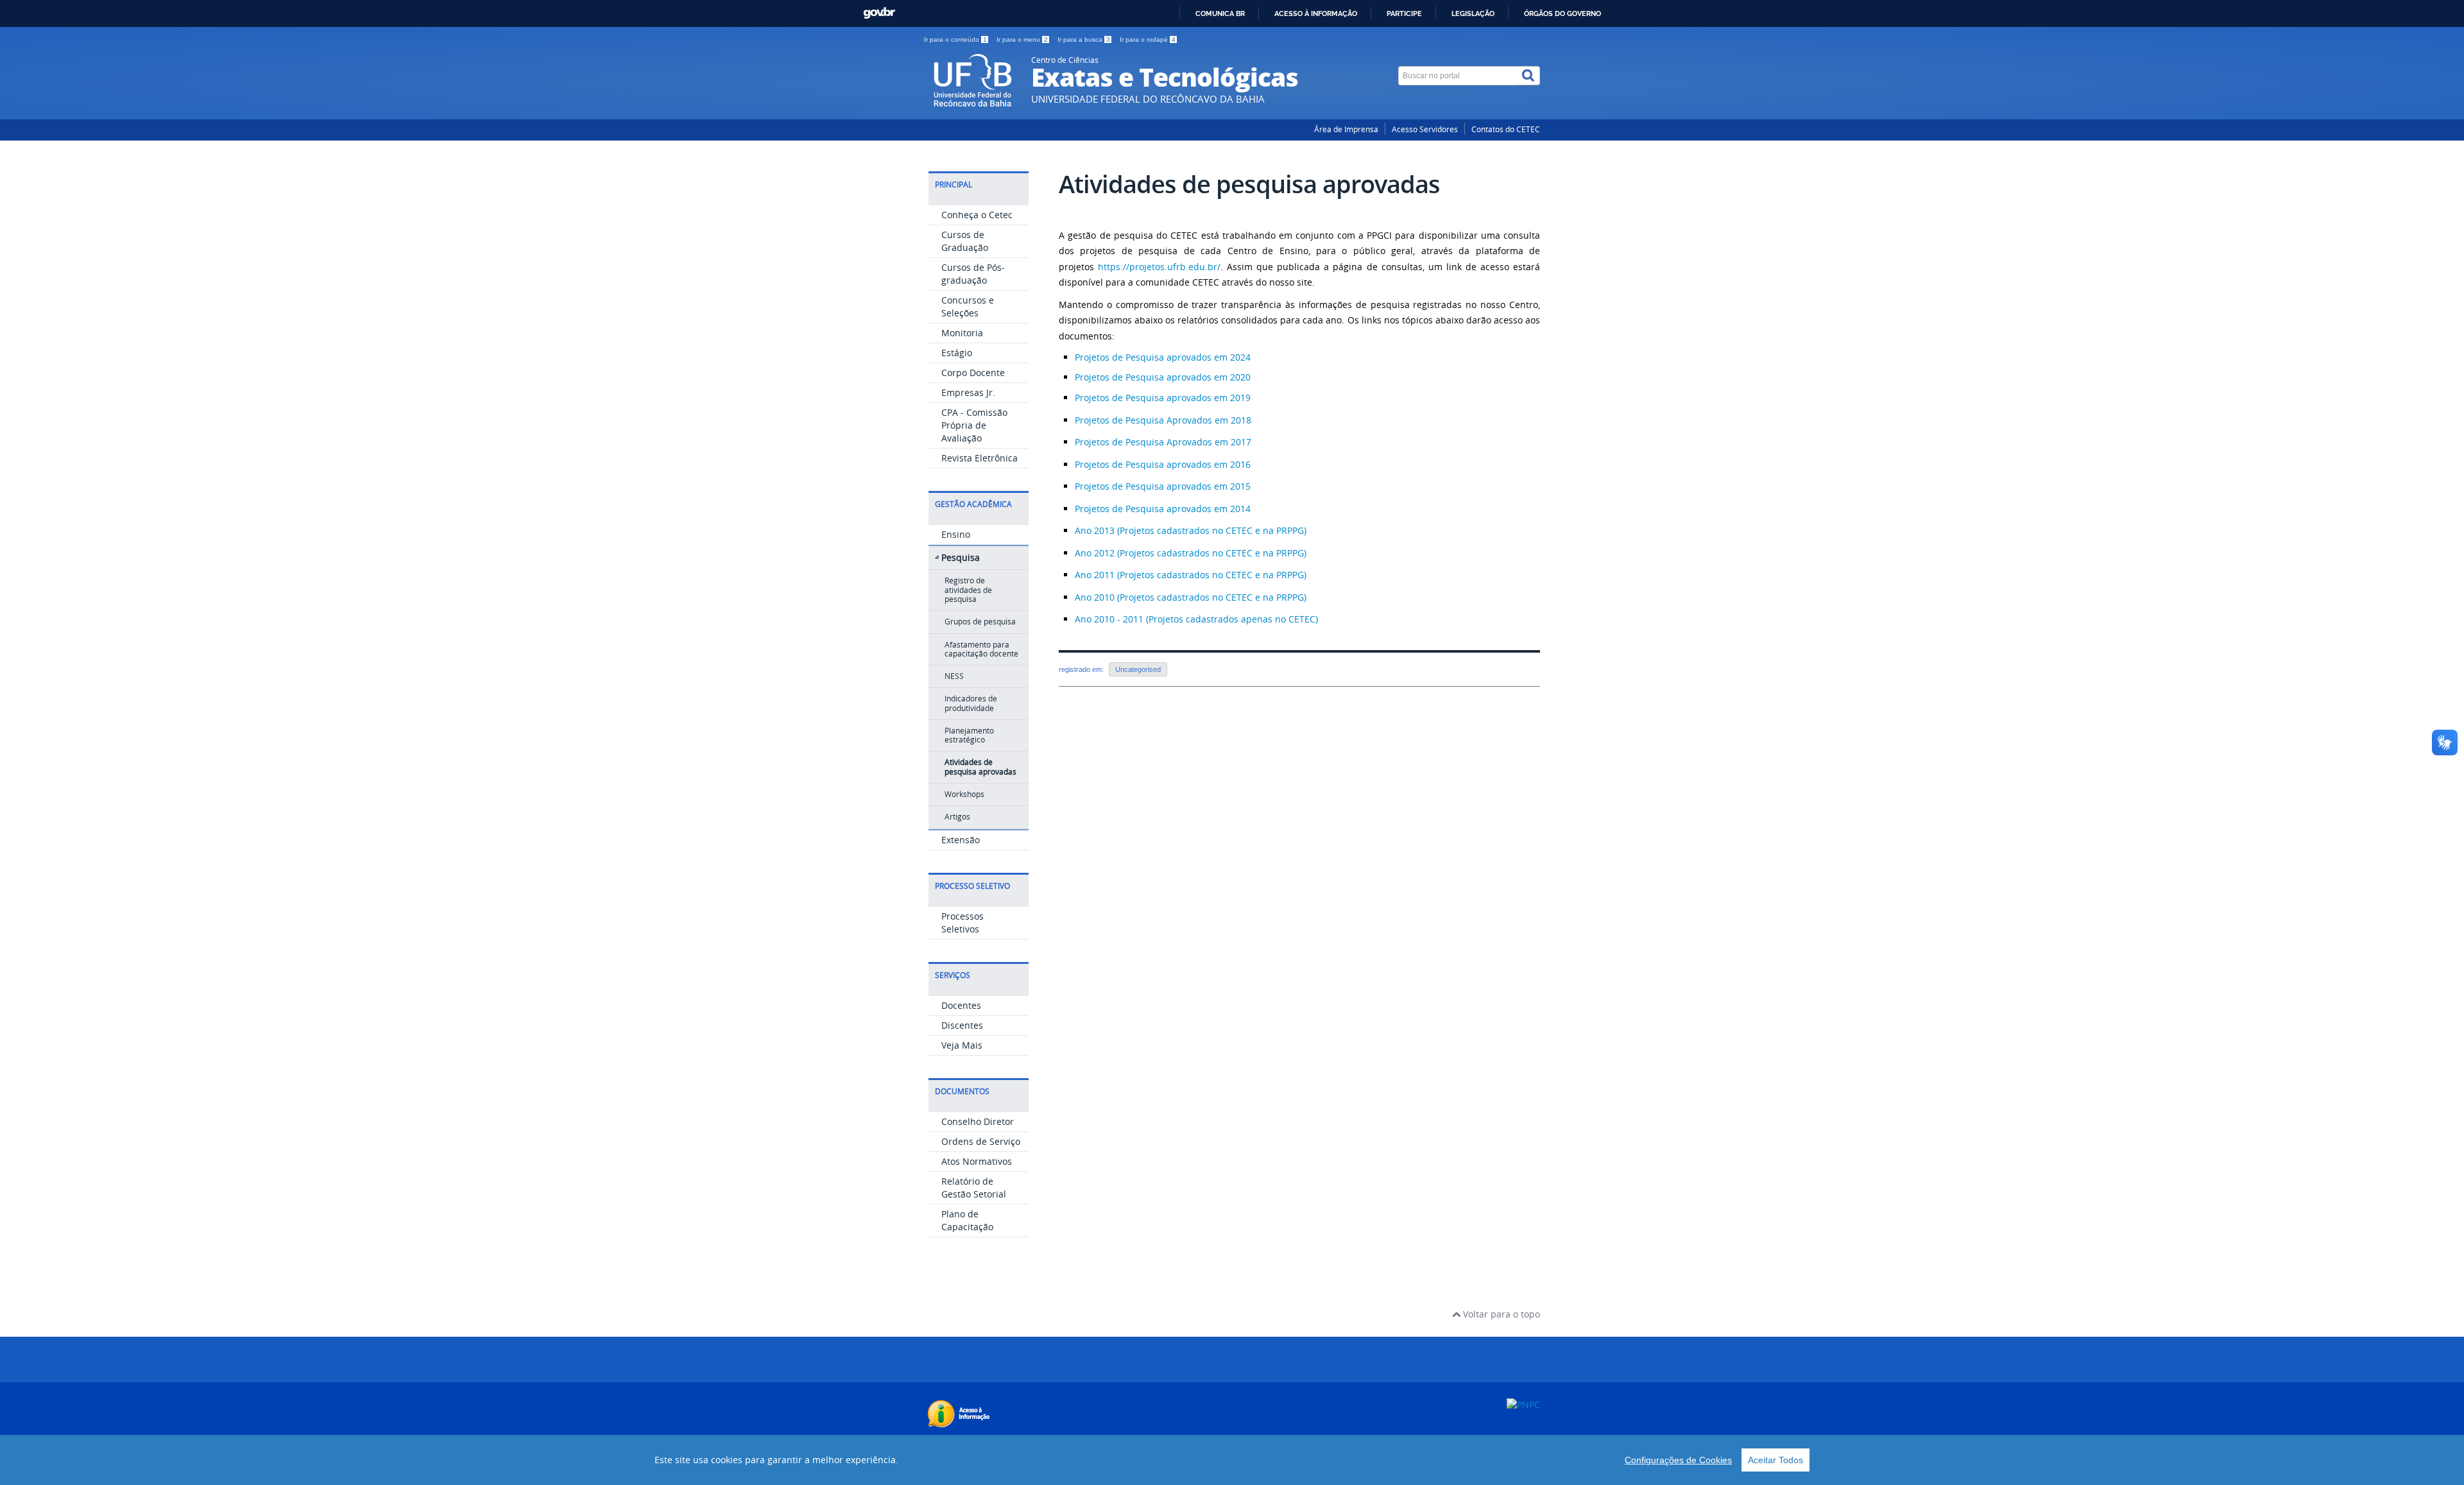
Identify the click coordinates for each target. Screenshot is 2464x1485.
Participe (1404, 13)
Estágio (957, 353)
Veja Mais (962, 1045)
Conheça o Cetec (977, 215)
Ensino (956, 534)
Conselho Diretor (978, 1121)
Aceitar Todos (1775, 1460)
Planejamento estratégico (969, 735)
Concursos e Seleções (968, 306)
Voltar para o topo (1500, 1314)
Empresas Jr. (968, 392)
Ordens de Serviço (981, 1141)
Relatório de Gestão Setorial (974, 1188)
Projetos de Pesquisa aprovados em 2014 (1163, 509)
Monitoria (962, 333)
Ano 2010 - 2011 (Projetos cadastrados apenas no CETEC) (1196, 619)
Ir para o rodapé (1148, 39)
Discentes (962, 1025)
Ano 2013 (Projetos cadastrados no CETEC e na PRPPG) (1191, 530)
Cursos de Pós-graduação (973, 274)
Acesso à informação (1316, 13)
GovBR (879, 13)
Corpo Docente (973, 373)
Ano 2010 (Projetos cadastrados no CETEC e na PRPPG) (1191, 597)
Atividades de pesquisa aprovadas (980, 767)
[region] (1232, 1460)
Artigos (957, 817)
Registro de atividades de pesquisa (968, 590)
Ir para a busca (1084, 39)
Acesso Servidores (1425, 129)
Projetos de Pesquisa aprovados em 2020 (1163, 377)
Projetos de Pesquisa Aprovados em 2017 (1163, 442)
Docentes (961, 1005)
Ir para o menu (1022, 39)
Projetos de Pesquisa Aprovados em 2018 (1163, 420)
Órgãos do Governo (1562, 13)
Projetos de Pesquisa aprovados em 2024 (1163, 357)
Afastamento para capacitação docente (981, 649)
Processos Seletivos (963, 923)
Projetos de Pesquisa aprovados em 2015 (1163, 486)
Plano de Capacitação (967, 1220)
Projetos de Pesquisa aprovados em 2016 (1163, 464)
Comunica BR (1220, 13)
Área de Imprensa (1346, 129)
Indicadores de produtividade (971, 703)
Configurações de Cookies (1678, 1460)
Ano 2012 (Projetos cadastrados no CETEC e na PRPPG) (1191, 553)
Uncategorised (1138, 669)
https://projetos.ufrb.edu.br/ (1159, 267)
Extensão (961, 840)
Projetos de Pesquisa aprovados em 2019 (1163, 398)
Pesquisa (961, 557)
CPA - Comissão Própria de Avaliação (974, 425)
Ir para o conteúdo (955, 39)
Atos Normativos (977, 1161)
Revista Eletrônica (980, 458)
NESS (954, 676)
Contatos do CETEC (1506, 129)
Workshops (964, 794)
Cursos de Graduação (965, 241)
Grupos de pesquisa (980, 622)
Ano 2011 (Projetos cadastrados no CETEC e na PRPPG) (1191, 575)
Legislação (1473, 13)
